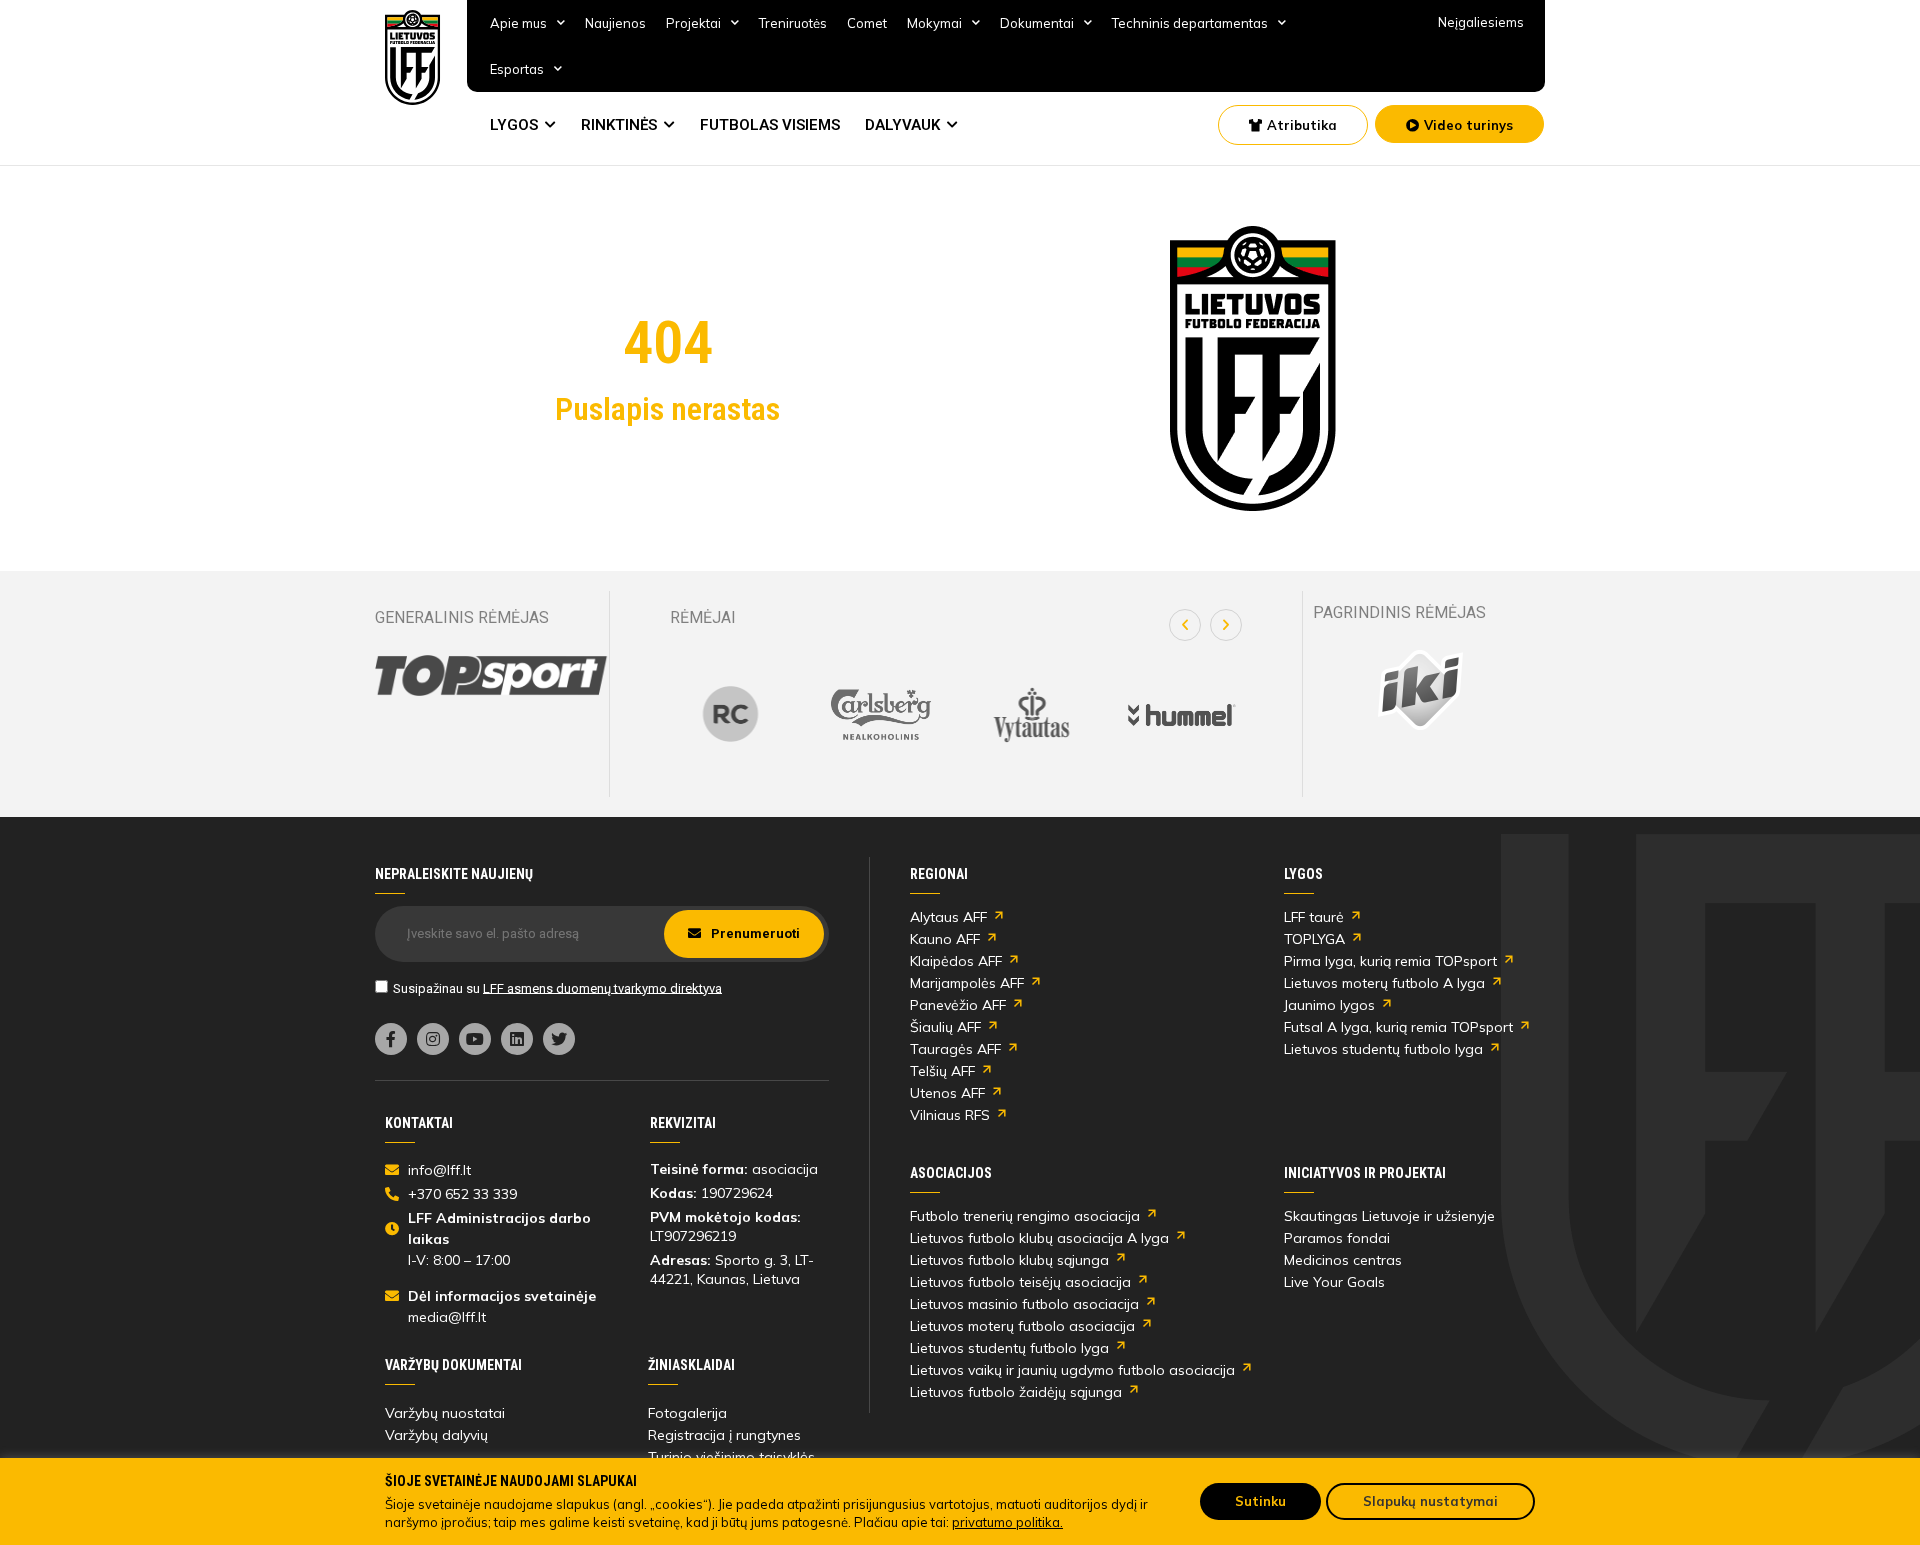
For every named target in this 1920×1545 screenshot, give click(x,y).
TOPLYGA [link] (1314, 939)
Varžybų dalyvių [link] (436, 1435)
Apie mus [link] (518, 23)
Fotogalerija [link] (687, 1413)
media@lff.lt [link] (447, 1317)
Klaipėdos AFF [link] (956, 961)
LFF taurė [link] (1314, 917)
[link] (413, 57)
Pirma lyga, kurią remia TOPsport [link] (1390, 961)
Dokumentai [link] (1037, 23)
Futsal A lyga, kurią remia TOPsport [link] (1398, 1027)
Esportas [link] (517, 69)
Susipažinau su (557, 987)
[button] (1185, 625)
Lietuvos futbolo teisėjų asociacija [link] (1020, 1282)
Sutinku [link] (1260, 1501)
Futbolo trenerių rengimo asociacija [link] (1025, 1216)
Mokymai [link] (934, 23)
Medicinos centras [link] (1343, 1260)
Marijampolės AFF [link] (967, 983)
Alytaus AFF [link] (948, 917)
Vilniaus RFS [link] (950, 1115)
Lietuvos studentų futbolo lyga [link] (1383, 1049)
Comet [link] (867, 23)
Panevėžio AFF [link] (958, 1005)
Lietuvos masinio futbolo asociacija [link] (1024, 1304)
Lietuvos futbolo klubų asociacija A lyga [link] (1039, 1238)
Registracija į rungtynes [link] (724, 1435)
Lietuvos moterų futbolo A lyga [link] (1384, 983)
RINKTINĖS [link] (619, 125)
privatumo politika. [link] (1007, 1522)
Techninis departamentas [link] (1190, 23)
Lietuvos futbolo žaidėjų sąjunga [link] (1016, 1392)
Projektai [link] (693, 23)
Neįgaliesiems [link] (1481, 22)
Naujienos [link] (615, 23)
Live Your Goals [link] (1334, 1282)
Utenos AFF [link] (947, 1093)
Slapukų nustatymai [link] (1430, 1501)
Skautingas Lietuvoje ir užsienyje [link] (1389, 1216)
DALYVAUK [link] (902, 125)
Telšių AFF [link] (942, 1071)
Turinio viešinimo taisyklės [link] (731, 1457)
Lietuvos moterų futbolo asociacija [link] (1022, 1326)
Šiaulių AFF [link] (945, 1027)
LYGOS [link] (514, 125)
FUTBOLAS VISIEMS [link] (770, 125)
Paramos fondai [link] (1337, 1238)
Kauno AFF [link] (945, 939)
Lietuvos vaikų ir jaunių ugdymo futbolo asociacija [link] (1072, 1370)
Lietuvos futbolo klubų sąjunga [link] (1009, 1260)
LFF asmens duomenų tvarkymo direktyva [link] (602, 987)
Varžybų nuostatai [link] (445, 1413)
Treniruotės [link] (793, 23)
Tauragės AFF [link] (955, 1049)
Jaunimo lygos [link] (1329, 1005)
